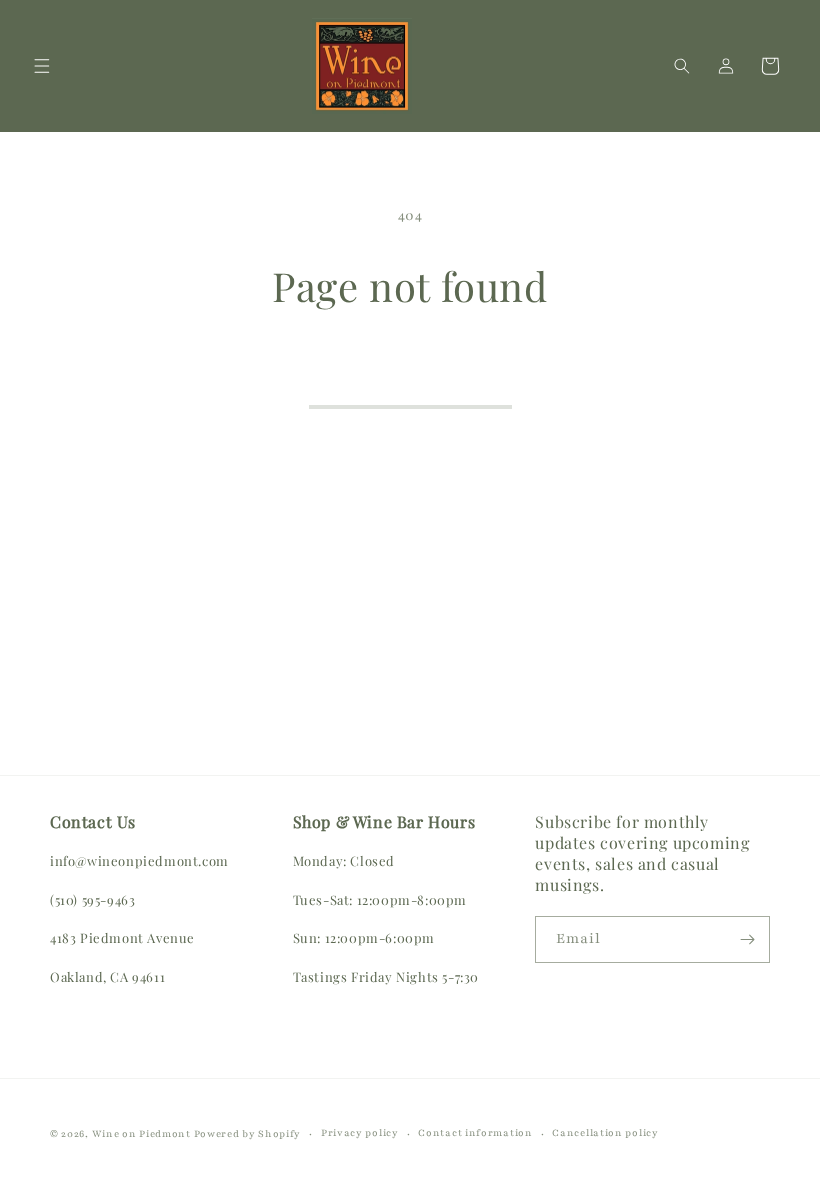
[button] (42, 66)
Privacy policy (360, 1132)
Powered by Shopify (248, 1133)
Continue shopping (410, 379)
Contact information (475, 1132)
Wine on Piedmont (143, 1133)
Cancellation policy (605, 1132)
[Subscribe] (747, 939)
